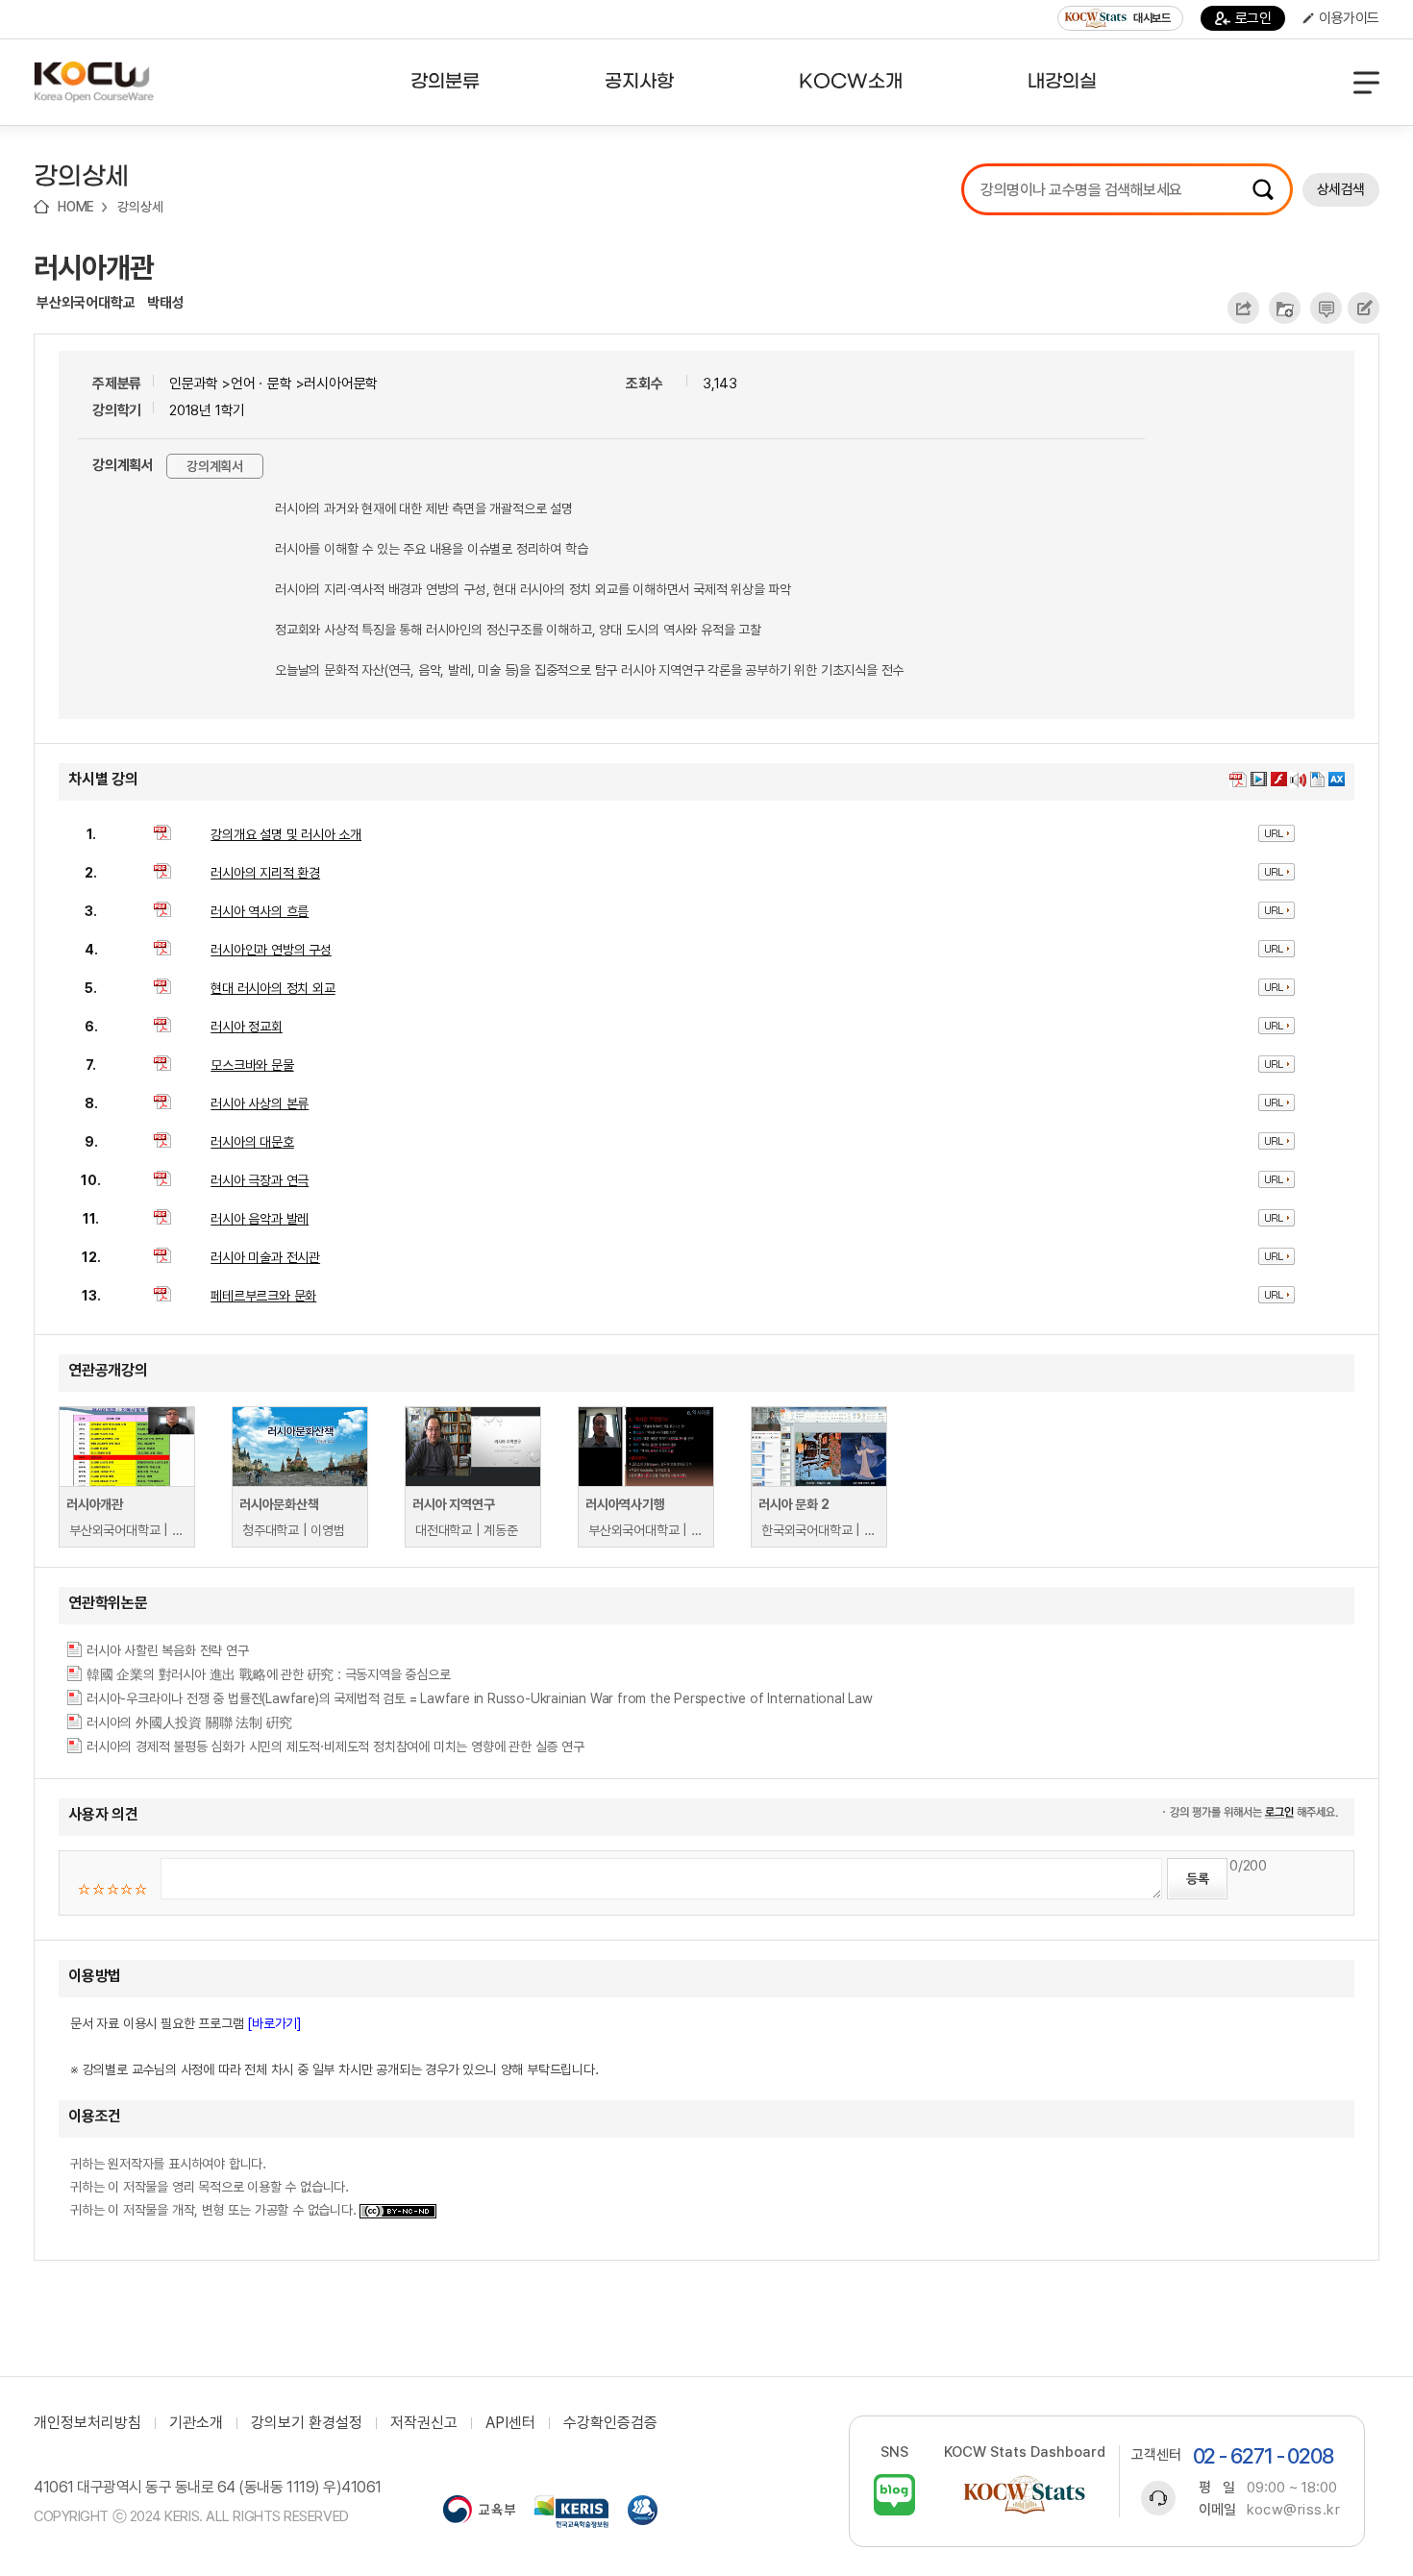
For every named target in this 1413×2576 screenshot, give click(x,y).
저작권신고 (424, 2423)
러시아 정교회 (247, 1027)
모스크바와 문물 (252, 1065)
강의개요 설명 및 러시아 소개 (286, 834)
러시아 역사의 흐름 (260, 911)
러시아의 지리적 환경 (265, 873)
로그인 (1253, 18)
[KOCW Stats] (1025, 2495)
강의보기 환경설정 (307, 2423)
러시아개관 (94, 267)
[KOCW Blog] (894, 2495)
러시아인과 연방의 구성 (271, 950)
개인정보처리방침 (87, 2423)
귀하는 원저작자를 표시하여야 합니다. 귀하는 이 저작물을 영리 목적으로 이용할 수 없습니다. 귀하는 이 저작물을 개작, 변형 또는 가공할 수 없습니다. (215, 2187)
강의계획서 (215, 466)
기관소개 (196, 2423)
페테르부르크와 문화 (263, 1296)
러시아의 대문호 (252, 1142)
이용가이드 (1349, 18)
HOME (76, 207)
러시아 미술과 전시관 (265, 1257)
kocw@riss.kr (1293, 2510)
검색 (1263, 189)
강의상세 (140, 207)
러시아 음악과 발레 (260, 1219)
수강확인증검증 (610, 2423)
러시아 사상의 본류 (260, 1103)
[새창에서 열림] (479, 2512)
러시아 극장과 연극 (260, 1180)
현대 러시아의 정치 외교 (273, 988)
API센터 (510, 2423)
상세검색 (1341, 189)
